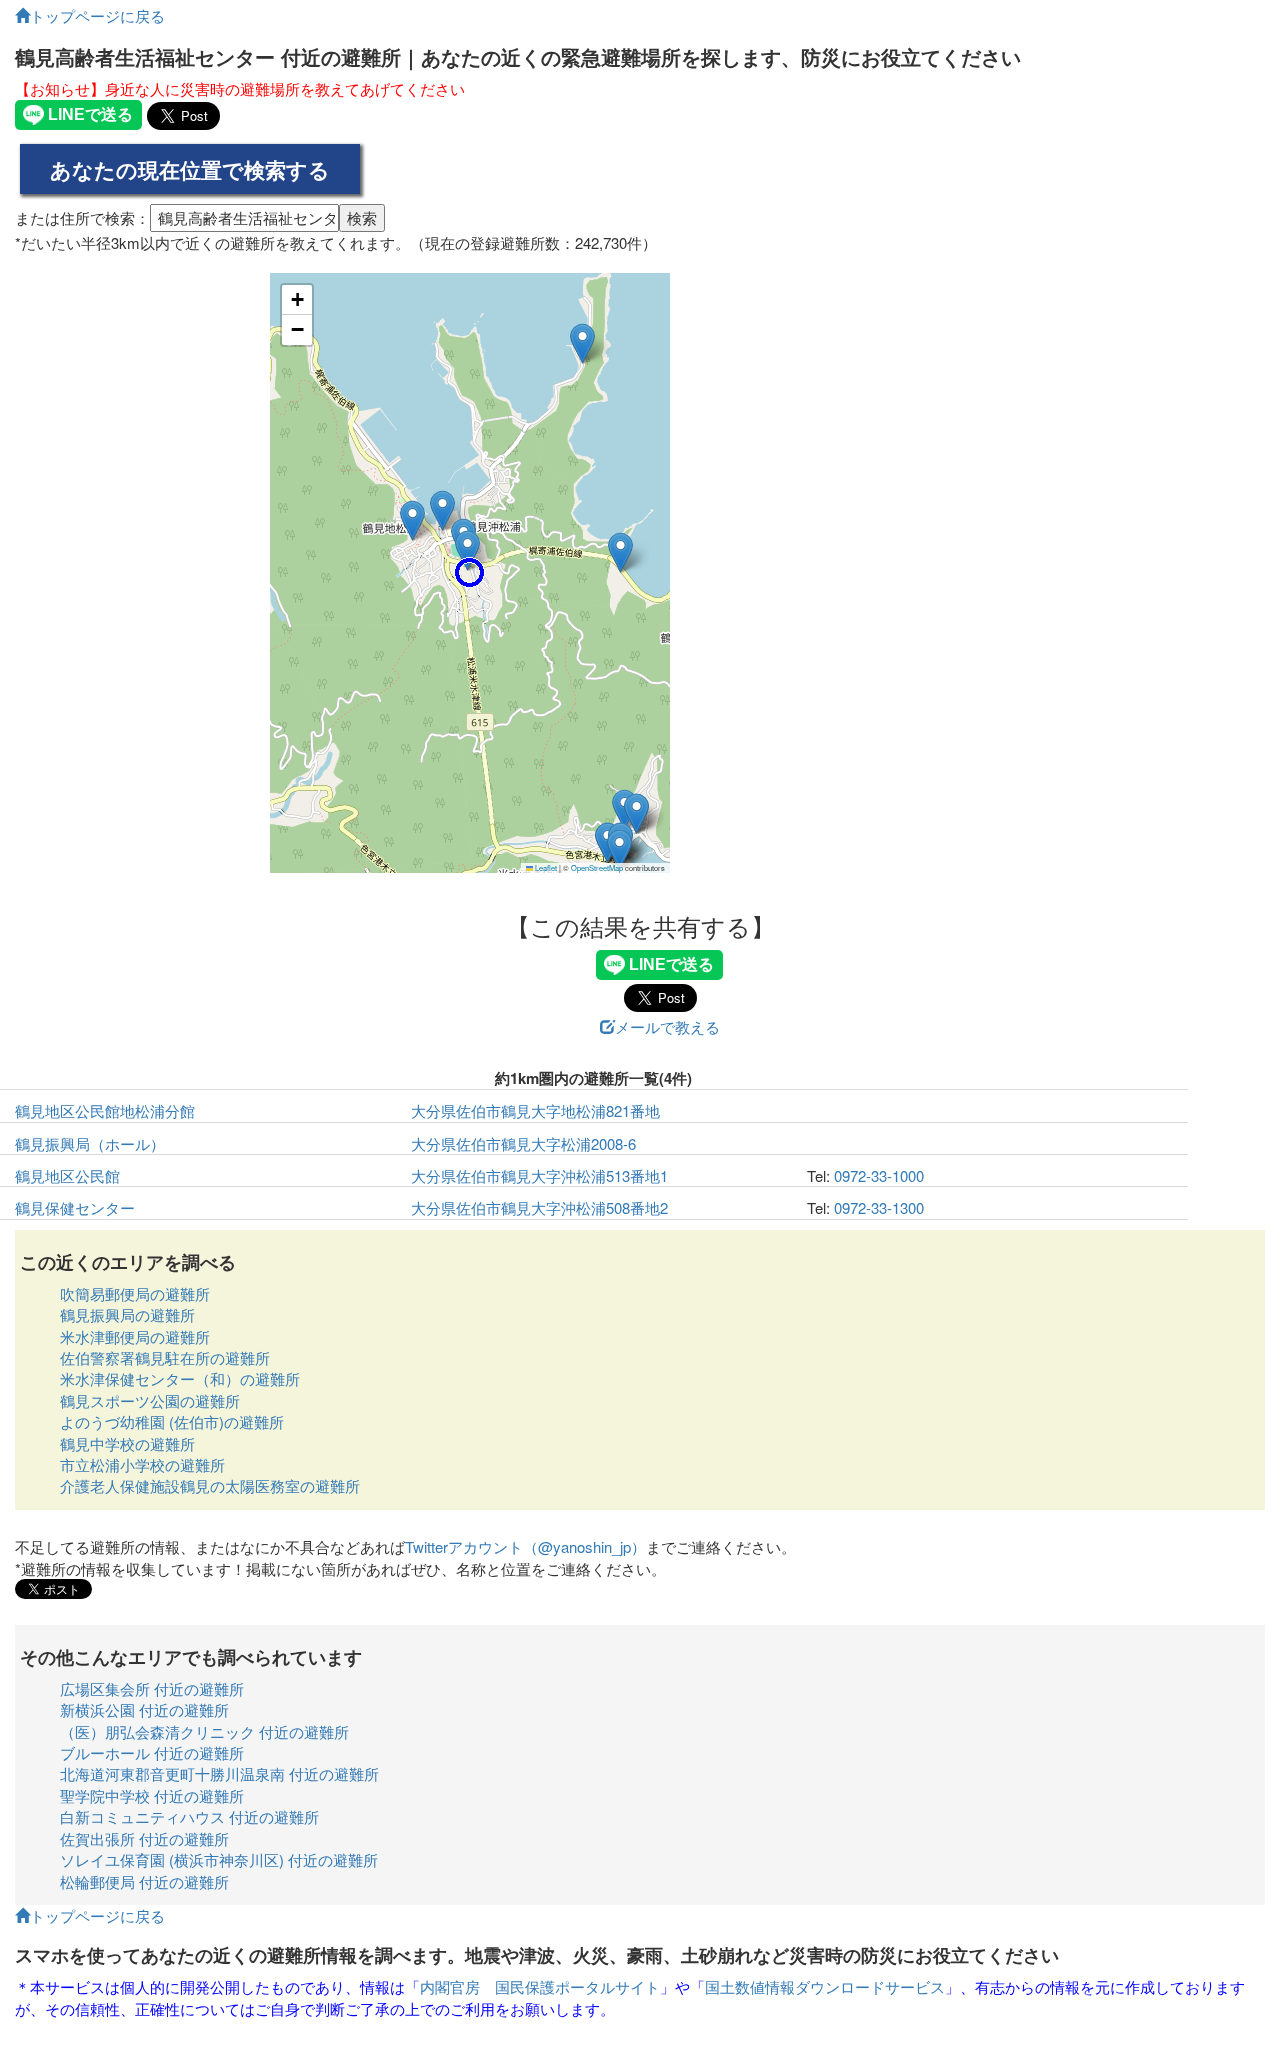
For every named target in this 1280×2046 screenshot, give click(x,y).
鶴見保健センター (75, 1207)
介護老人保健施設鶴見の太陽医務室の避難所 (210, 1485)
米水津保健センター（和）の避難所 (180, 1378)
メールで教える (667, 1026)
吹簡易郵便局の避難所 (135, 1293)
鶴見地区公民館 (67, 1175)
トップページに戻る (97, 15)
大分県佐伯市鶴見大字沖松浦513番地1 (539, 1175)
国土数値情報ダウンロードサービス (825, 1986)
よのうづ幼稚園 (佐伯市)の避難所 (172, 1421)
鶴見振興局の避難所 (127, 1314)
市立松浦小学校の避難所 (142, 1464)
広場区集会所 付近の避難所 (152, 1688)
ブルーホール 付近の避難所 (152, 1752)
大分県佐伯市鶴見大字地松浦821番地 (535, 1110)
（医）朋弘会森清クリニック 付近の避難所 (204, 1731)
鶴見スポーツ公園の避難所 (150, 1400)
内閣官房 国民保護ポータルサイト (540, 1986)
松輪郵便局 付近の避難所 (144, 1881)
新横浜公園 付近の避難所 (144, 1709)
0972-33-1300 (879, 1207)
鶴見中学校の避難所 (127, 1443)
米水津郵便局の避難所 (135, 1336)
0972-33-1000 (879, 1175)
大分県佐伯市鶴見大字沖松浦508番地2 (539, 1207)
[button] (469, 572)
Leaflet (545, 867)
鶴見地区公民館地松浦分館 (105, 1110)
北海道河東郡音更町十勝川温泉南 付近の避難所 (219, 1773)
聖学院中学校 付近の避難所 (152, 1795)
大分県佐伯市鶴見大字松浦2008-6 (523, 1143)
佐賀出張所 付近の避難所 (144, 1838)
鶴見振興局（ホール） (90, 1143)
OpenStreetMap (597, 867)
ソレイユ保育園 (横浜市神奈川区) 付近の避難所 (219, 1859)
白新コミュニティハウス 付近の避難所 (189, 1816)
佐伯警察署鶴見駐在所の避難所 (165, 1357)
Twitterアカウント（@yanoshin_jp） (525, 1546)
